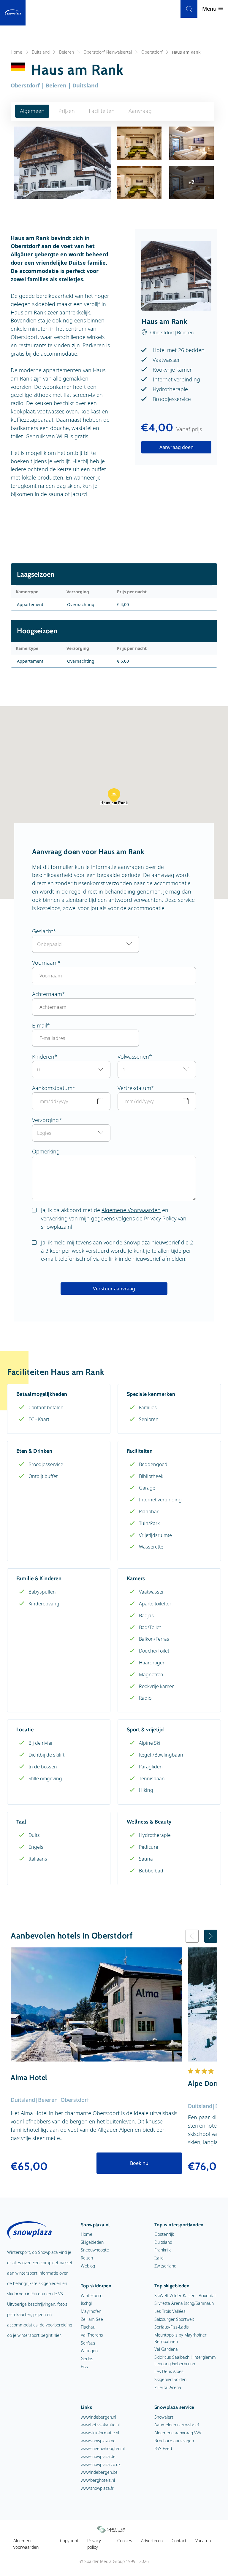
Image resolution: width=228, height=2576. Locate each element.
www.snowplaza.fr (97, 2488)
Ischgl (86, 2303)
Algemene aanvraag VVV (178, 2433)
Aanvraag (140, 111)
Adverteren (152, 2541)
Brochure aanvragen (174, 2441)
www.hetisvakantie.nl (100, 2425)
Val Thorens (92, 2335)
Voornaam (45, 963)
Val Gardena (166, 2349)
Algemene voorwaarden (26, 2544)
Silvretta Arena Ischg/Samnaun (184, 2303)
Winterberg (92, 2295)
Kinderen (43, 1057)
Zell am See (92, 2319)
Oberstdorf (152, 52)
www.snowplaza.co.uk (101, 2464)
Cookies (125, 2541)
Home (16, 52)
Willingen (89, 2351)
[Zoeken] (189, 9)
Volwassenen (133, 1057)
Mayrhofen (91, 2311)
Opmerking (46, 1151)
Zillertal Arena (168, 2387)
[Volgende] (211, 1936)
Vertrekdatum (134, 1088)
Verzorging (45, 1120)
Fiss (84, 2367)
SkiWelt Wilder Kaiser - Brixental (185, 2295)
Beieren (66, 52)
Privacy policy (94, 2544)
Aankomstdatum (52, 1088)
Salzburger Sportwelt (174, 2319)
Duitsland (41, 52)
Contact (179, 2541)
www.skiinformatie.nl (100, 2433)
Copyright (69, 2541)
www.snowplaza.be (98, 2441)
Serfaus (88, 2343)
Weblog (88, 2266)
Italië (159, 2258)
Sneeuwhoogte (95, 2250)
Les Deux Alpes (169, 2371)
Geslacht (43, 931)
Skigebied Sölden (170, 2379)
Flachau (88, 2327)
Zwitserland (165, 2266)
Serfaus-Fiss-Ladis (172, 2327)
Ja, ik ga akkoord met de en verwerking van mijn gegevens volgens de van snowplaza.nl (114, 1218)
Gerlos (87, 2359)
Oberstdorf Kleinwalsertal (108, 52)
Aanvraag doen (176, 447)
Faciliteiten (102, 111)
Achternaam (47, 994)
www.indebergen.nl (98, 2417)
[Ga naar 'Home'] (13, 13)
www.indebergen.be (99, 2472)
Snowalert (164, 2417)
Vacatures (205, 2541)
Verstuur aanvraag (114, 1289)
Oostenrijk (164, 2234)
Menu (210, 9)
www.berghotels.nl (98, 2480)
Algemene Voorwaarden (131, 1210)
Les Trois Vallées (170, 2311)
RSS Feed (163, 2448)
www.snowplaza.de (98, 2456)
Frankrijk (163, 2250)
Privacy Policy (160, 1218)
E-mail (39, 1025)
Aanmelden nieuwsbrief (177, 2425)
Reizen (87, 2258)
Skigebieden (92, 2242)
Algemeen (32, 111)
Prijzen (67, 111)
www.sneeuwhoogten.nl (103, 2448)
